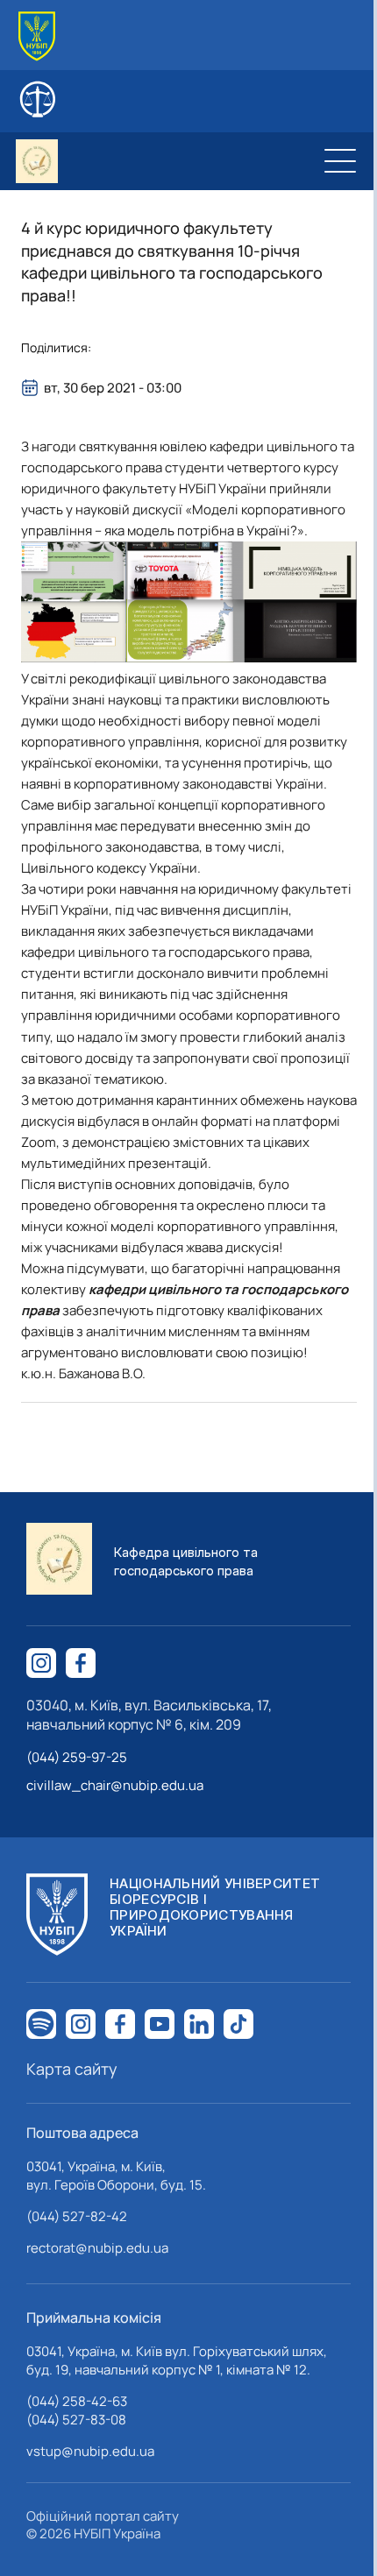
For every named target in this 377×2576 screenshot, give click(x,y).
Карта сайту (72, 2069)
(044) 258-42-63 (77, 2401)
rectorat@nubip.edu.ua (97, 2248)
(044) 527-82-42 (77, 2216)
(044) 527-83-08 (76, 2420)
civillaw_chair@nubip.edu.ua (115, 1785)
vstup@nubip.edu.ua (90, 2451)
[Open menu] (340, 161)
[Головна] (37, 36)
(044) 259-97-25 (77, 1757)
